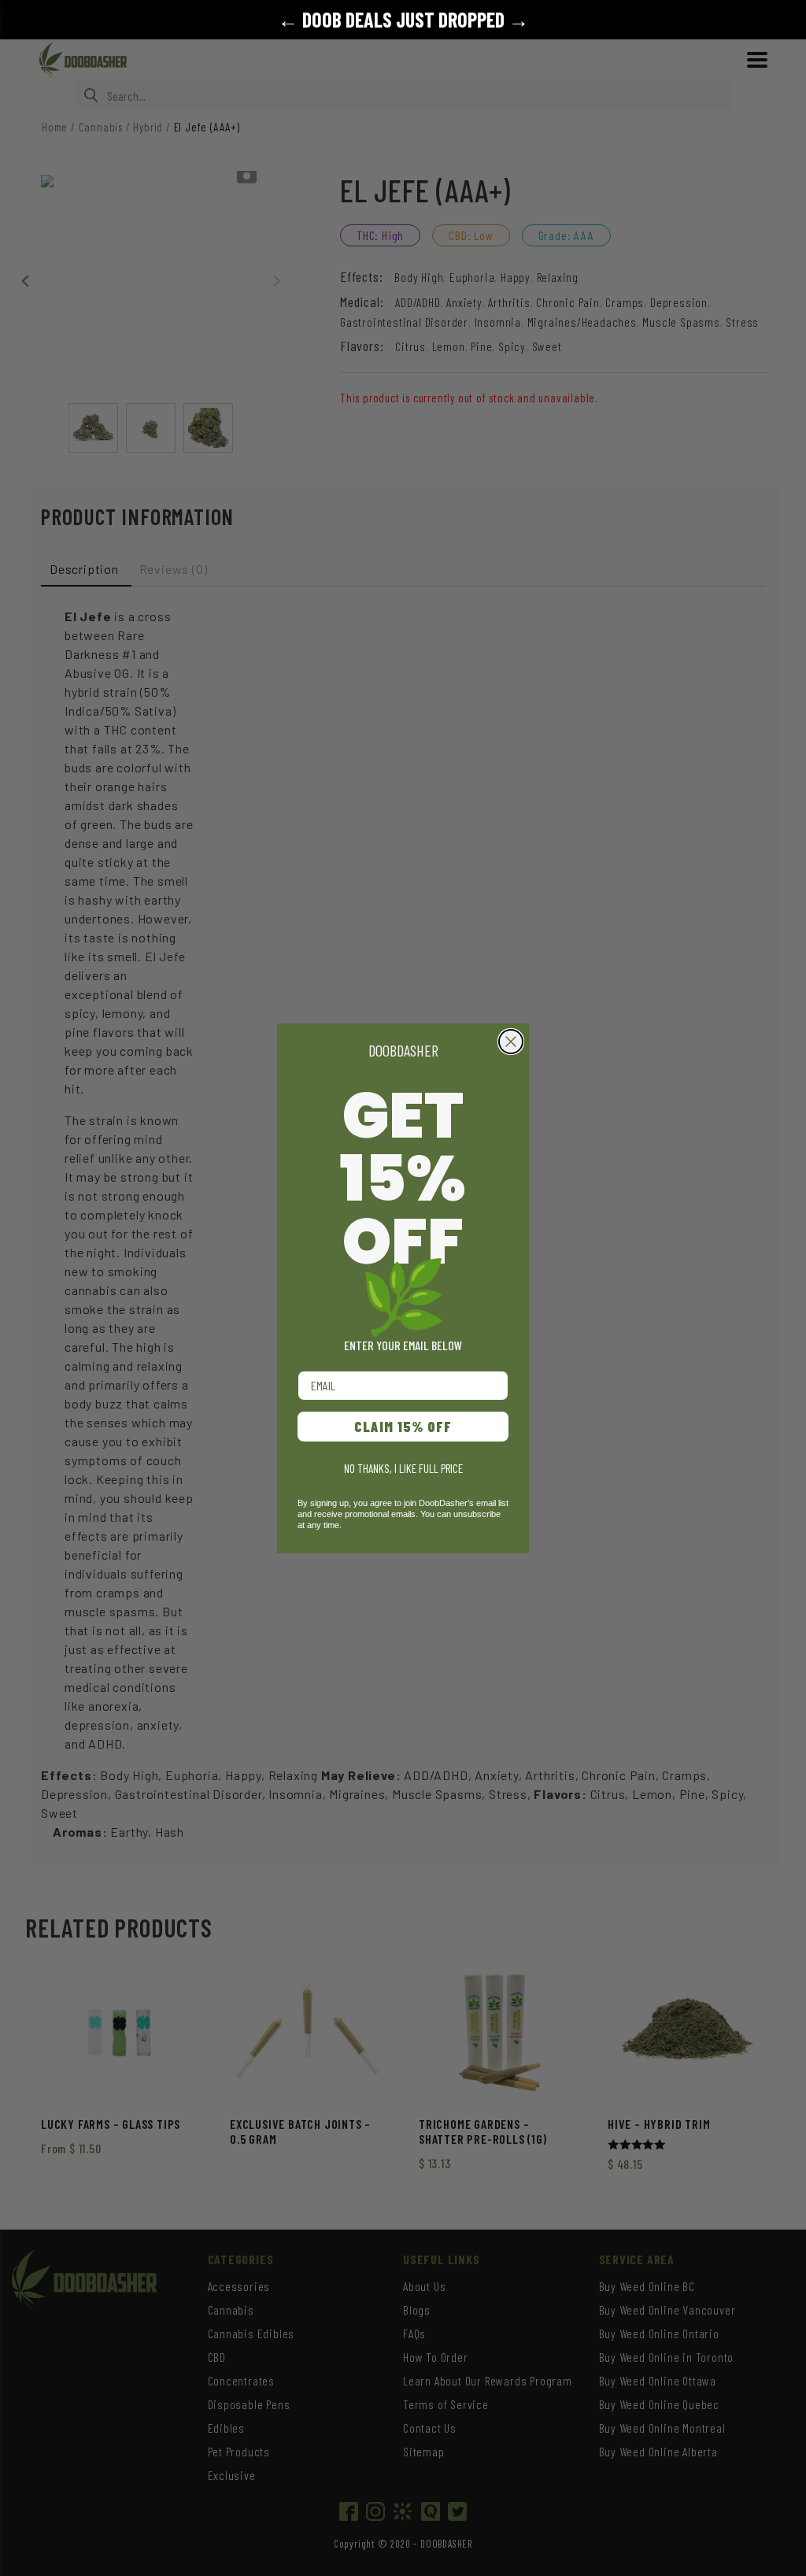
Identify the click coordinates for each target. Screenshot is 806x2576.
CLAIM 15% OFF (403, 1427)
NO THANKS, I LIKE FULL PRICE (403, 1468)
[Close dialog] (511, 1042)
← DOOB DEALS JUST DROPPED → (403, 19)
